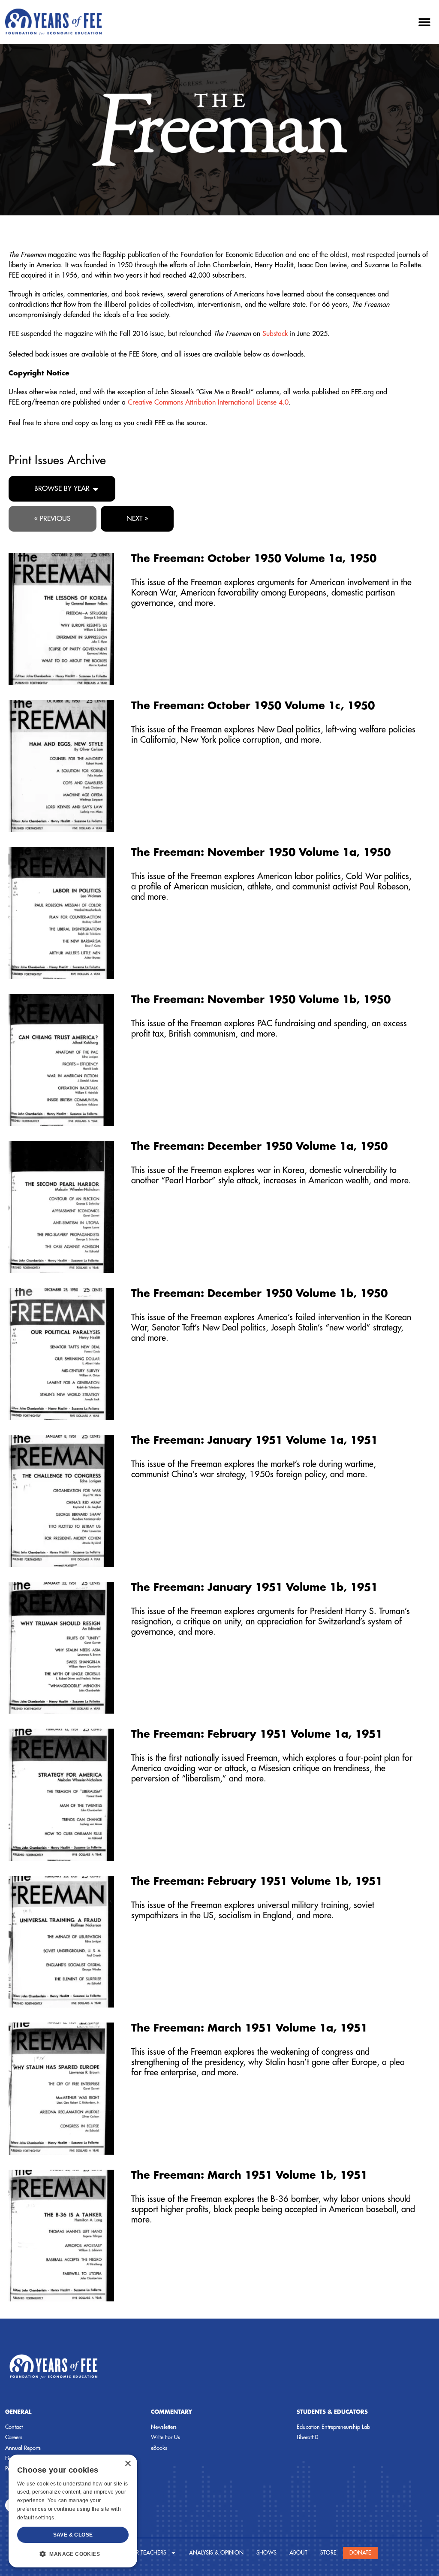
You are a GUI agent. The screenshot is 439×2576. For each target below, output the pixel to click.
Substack (275, 334)
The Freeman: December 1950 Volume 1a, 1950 (259, 1146)
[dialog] (73, 2511)
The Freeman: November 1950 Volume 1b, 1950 (261, 1000)
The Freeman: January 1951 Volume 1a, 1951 (254, 1440)
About (298, 2553)
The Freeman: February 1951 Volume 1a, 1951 (257, 1734)
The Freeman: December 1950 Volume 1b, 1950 (259, 1294)
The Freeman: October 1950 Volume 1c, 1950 (253, 706)
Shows (266, 2553)
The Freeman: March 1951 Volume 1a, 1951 (249, 2028)
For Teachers (147, 2553)
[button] (424, 22)
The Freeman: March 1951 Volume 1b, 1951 (249, 2175)
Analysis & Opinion (216, 2553)
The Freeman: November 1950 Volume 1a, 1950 (261, 853)
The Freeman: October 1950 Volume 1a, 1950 (254, 559)
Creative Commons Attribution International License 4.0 (208, 402)
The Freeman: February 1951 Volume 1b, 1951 (257, 1881)
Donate (360, 2553)
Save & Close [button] (73, 2535)
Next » (137, 519)
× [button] (128, 2464)
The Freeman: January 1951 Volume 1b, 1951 (254, 1587)
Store (328, 2553)
